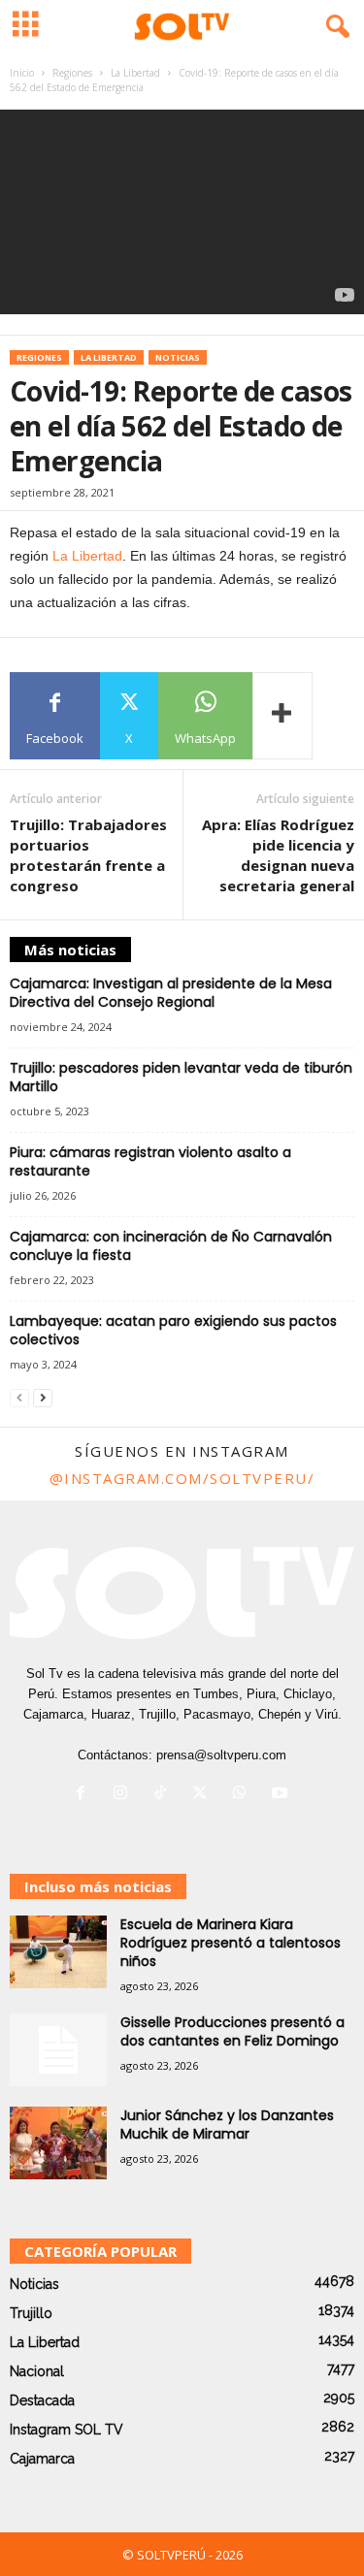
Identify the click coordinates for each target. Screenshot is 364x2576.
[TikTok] (165, 1795)
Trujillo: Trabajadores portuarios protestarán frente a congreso (88, 855)
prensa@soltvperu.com (221, 1755)
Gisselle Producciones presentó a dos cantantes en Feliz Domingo (232, 2031)
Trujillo (31, 2313)
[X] (204, 1795)
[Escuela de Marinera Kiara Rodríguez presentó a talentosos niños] (58, 1952)
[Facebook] (85, 1795)
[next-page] (43, 1398)
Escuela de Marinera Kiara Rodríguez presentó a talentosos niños (231, 1943)
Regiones (72, 73)
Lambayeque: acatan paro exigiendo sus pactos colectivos (173, 1330)
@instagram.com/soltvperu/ (182, 1478)
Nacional (37, 2371)
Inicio (22, 73)
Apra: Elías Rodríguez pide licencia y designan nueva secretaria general (278, 855)
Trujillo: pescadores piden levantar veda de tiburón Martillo (181, 1077)
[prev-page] (19, 1398)
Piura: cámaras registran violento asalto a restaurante (150, 1161)
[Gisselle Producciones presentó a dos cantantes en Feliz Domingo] (58, 2050)
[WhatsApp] (244, 1795)
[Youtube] (282, 1795)
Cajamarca (42, 2459)
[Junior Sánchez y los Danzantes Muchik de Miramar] (58, 2143)
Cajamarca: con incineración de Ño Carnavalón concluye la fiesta (171, 1246)
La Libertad (135, 73)
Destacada (42, 2400)
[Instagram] (125, 1795)
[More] (282, 716)
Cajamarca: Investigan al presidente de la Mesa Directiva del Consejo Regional (171, 993)
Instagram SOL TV (66, 2430)
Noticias (178, 357)
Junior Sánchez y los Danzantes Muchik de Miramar (227, 2125)
